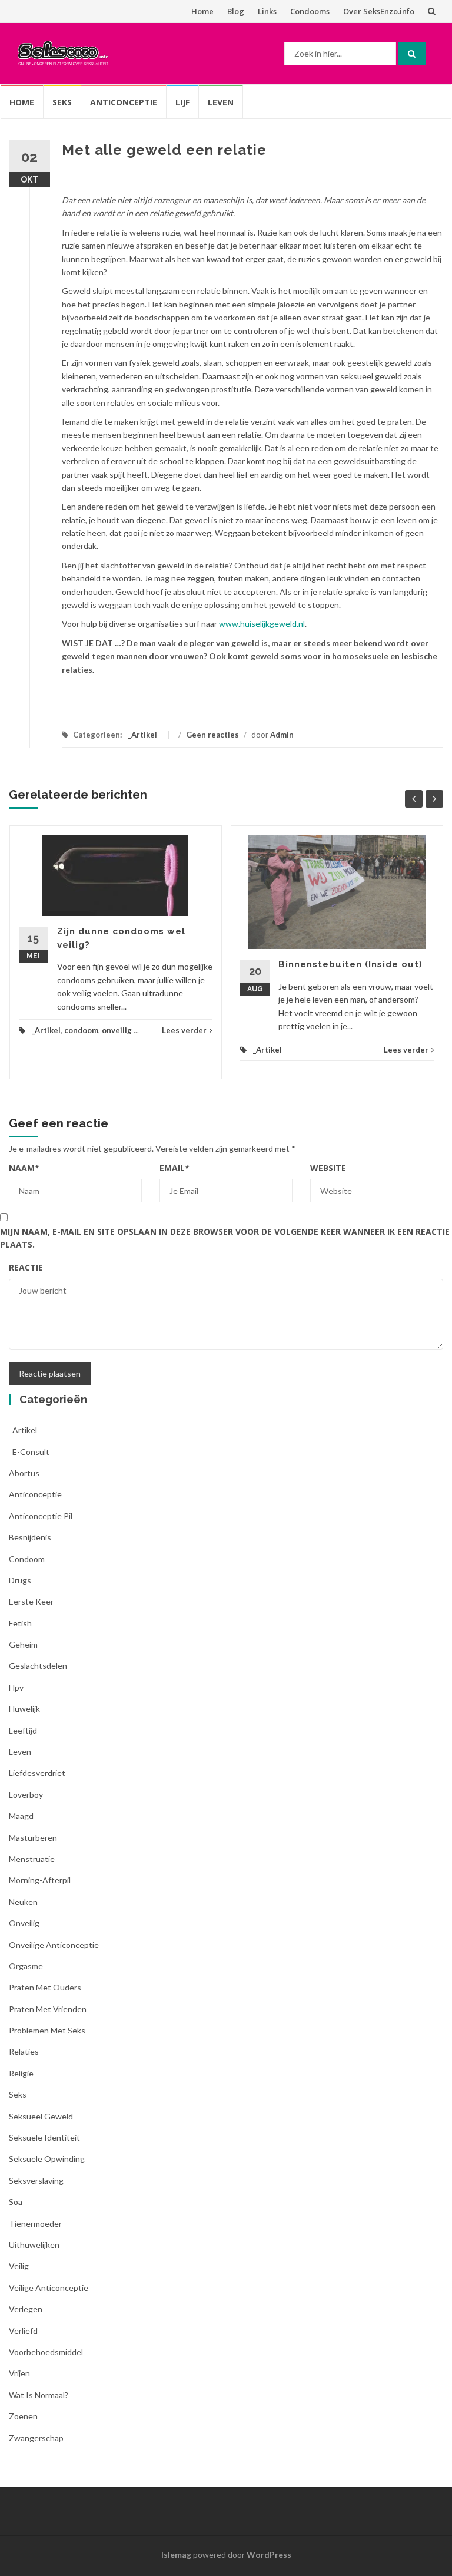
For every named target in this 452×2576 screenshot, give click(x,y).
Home (202, 11)
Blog (236, 11)
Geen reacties (212, 735)
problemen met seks (47, 2030)
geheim (23, 1644)
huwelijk (24, 1709)
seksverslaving (36, 2180)
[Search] (412, 54)
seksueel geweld (41, 2116)
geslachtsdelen (38, 1666)
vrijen (19, 2373)
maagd (21, 1816)
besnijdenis (30, 1537)
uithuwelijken (34, 2245)
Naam (24, 1168)
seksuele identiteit (44, 2137)
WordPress (269, 2554)
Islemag (176, 2554)
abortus (24, 1473)
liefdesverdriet (37, 1773)
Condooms (310, 11)
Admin (282, 735)
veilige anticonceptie (49, 2288)
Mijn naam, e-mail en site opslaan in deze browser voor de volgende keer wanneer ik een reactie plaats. (225, 1238)
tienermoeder (35, 2223)
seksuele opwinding (47, 2159)
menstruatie (32, 1859)
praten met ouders (45, 1987)
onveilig (117, 1030)
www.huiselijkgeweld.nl (262, 624)
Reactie (26, 1267)
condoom (81, 1030)
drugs (20, 1580)
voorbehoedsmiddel (46, 2352)
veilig (19, 2266)
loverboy (26, 1795)
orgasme (26, 1966)
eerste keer (31, 1601)
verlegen (26, 2309)
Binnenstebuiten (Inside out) (350, 964)
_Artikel (143, 735)
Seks (62, 102)
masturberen (33, 1838)
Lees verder (184, 1030)
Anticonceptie (124, 102)
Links (267, 11)
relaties (24, 2051)
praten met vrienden (48, 2009)
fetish (20, 1623)
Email (175, 1168)
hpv (16, 1687)
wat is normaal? (39, 2395)
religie (21, 2073)
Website (328, 1168)
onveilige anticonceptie (54, 1945)
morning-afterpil (40, 1880)
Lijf (182, 102)
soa (16, 2202)
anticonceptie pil (41, 1516)
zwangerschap (36, 2438)
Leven (221, 102)
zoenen (23, 2416)
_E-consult (29, 1452)
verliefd (23, 2331)
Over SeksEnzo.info (379, 11)
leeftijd (23, 1730)
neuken (23, 1902)
